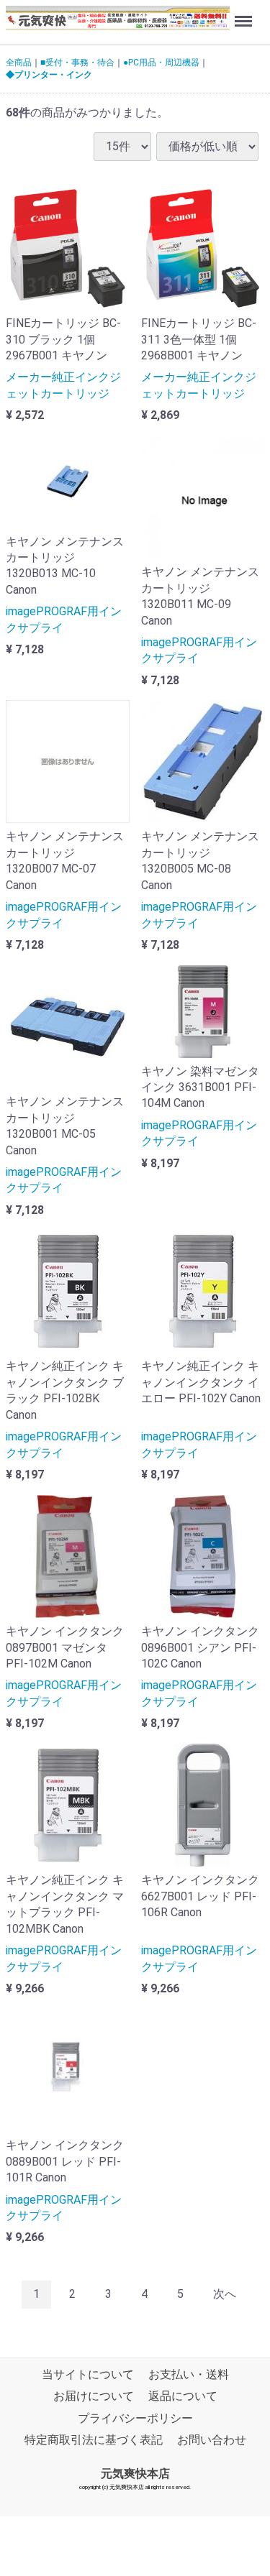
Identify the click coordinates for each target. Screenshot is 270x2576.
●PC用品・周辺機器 (161, 63)
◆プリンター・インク (49, 75)
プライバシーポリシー (135, 2418)
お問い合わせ (212, 2440)
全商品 (19, 63)
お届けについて (94, 2396)
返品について (183, 2396)
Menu (245, 13)
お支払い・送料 (189, 2374)
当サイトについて (88, 2374)
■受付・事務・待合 (77, 63)
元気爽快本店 (135, 2473)
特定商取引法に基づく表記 (94, 2440)
